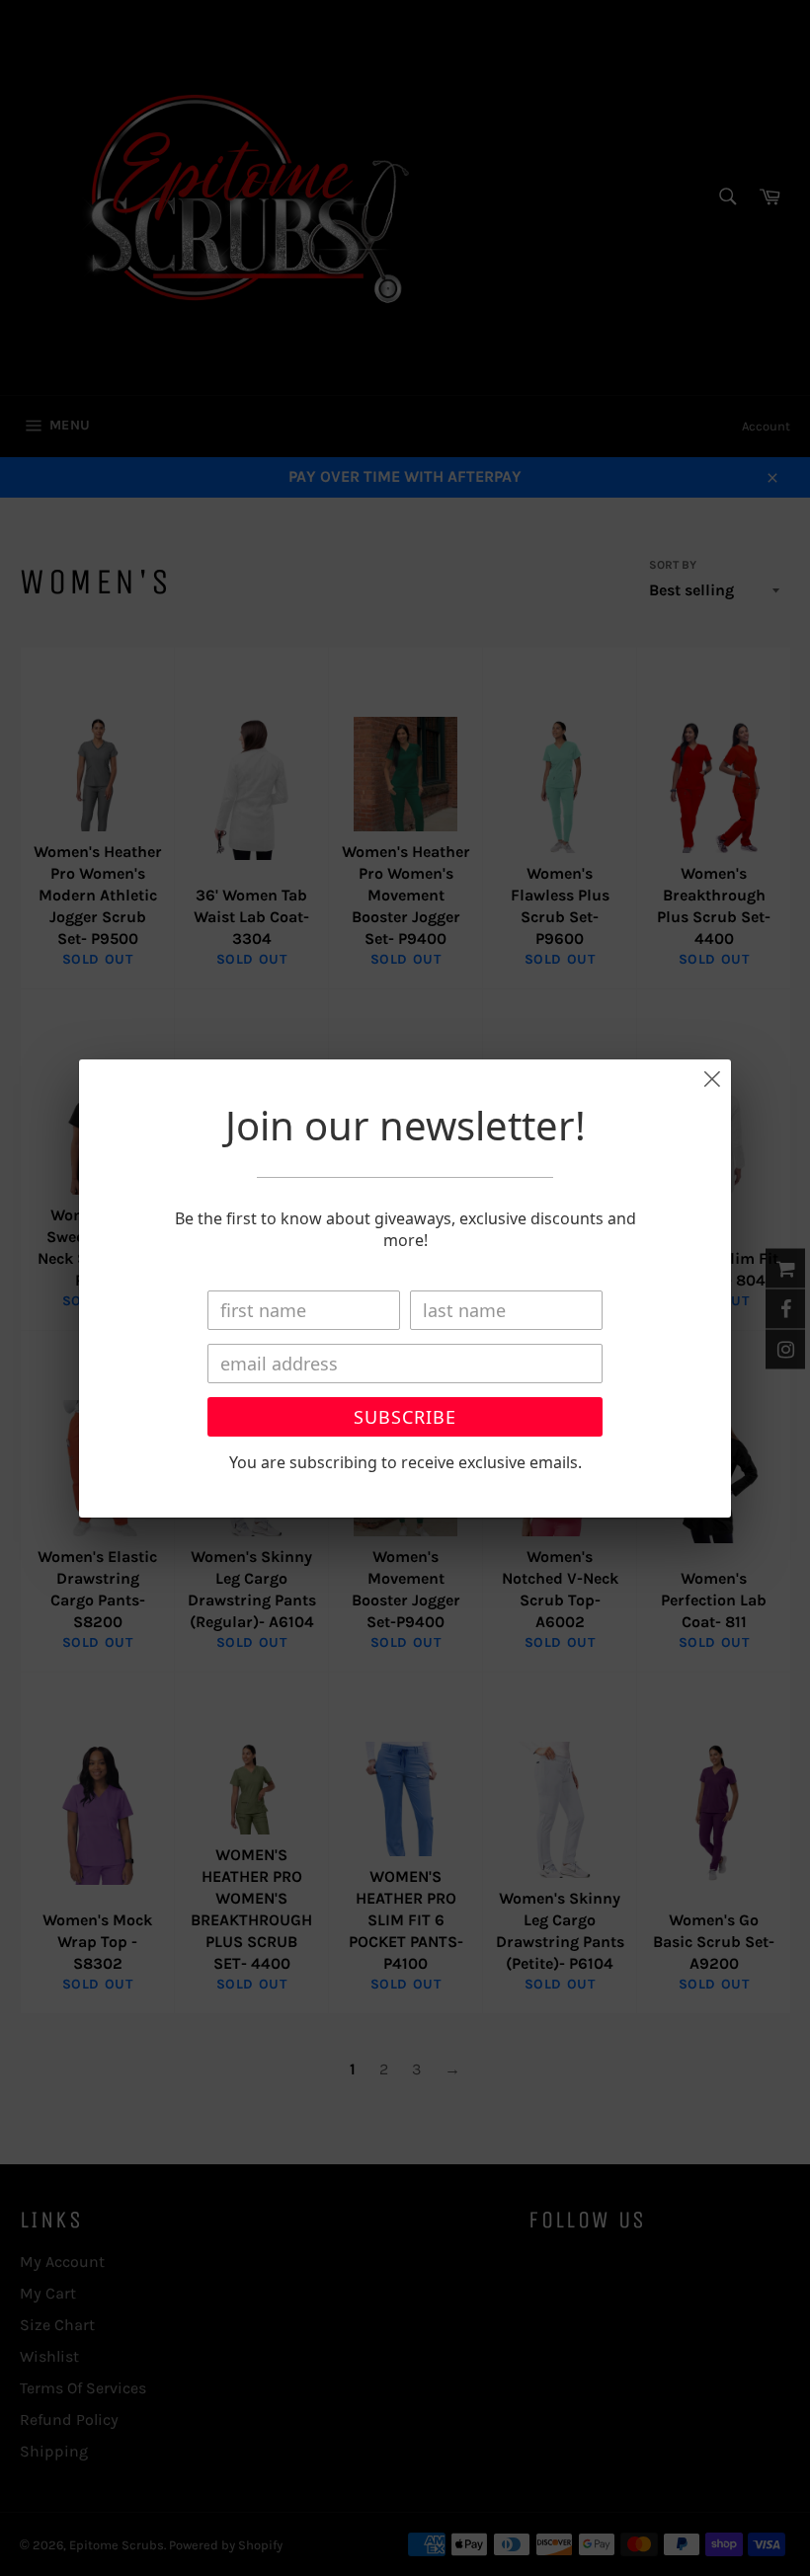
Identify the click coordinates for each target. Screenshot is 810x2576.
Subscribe (405, 1417)
